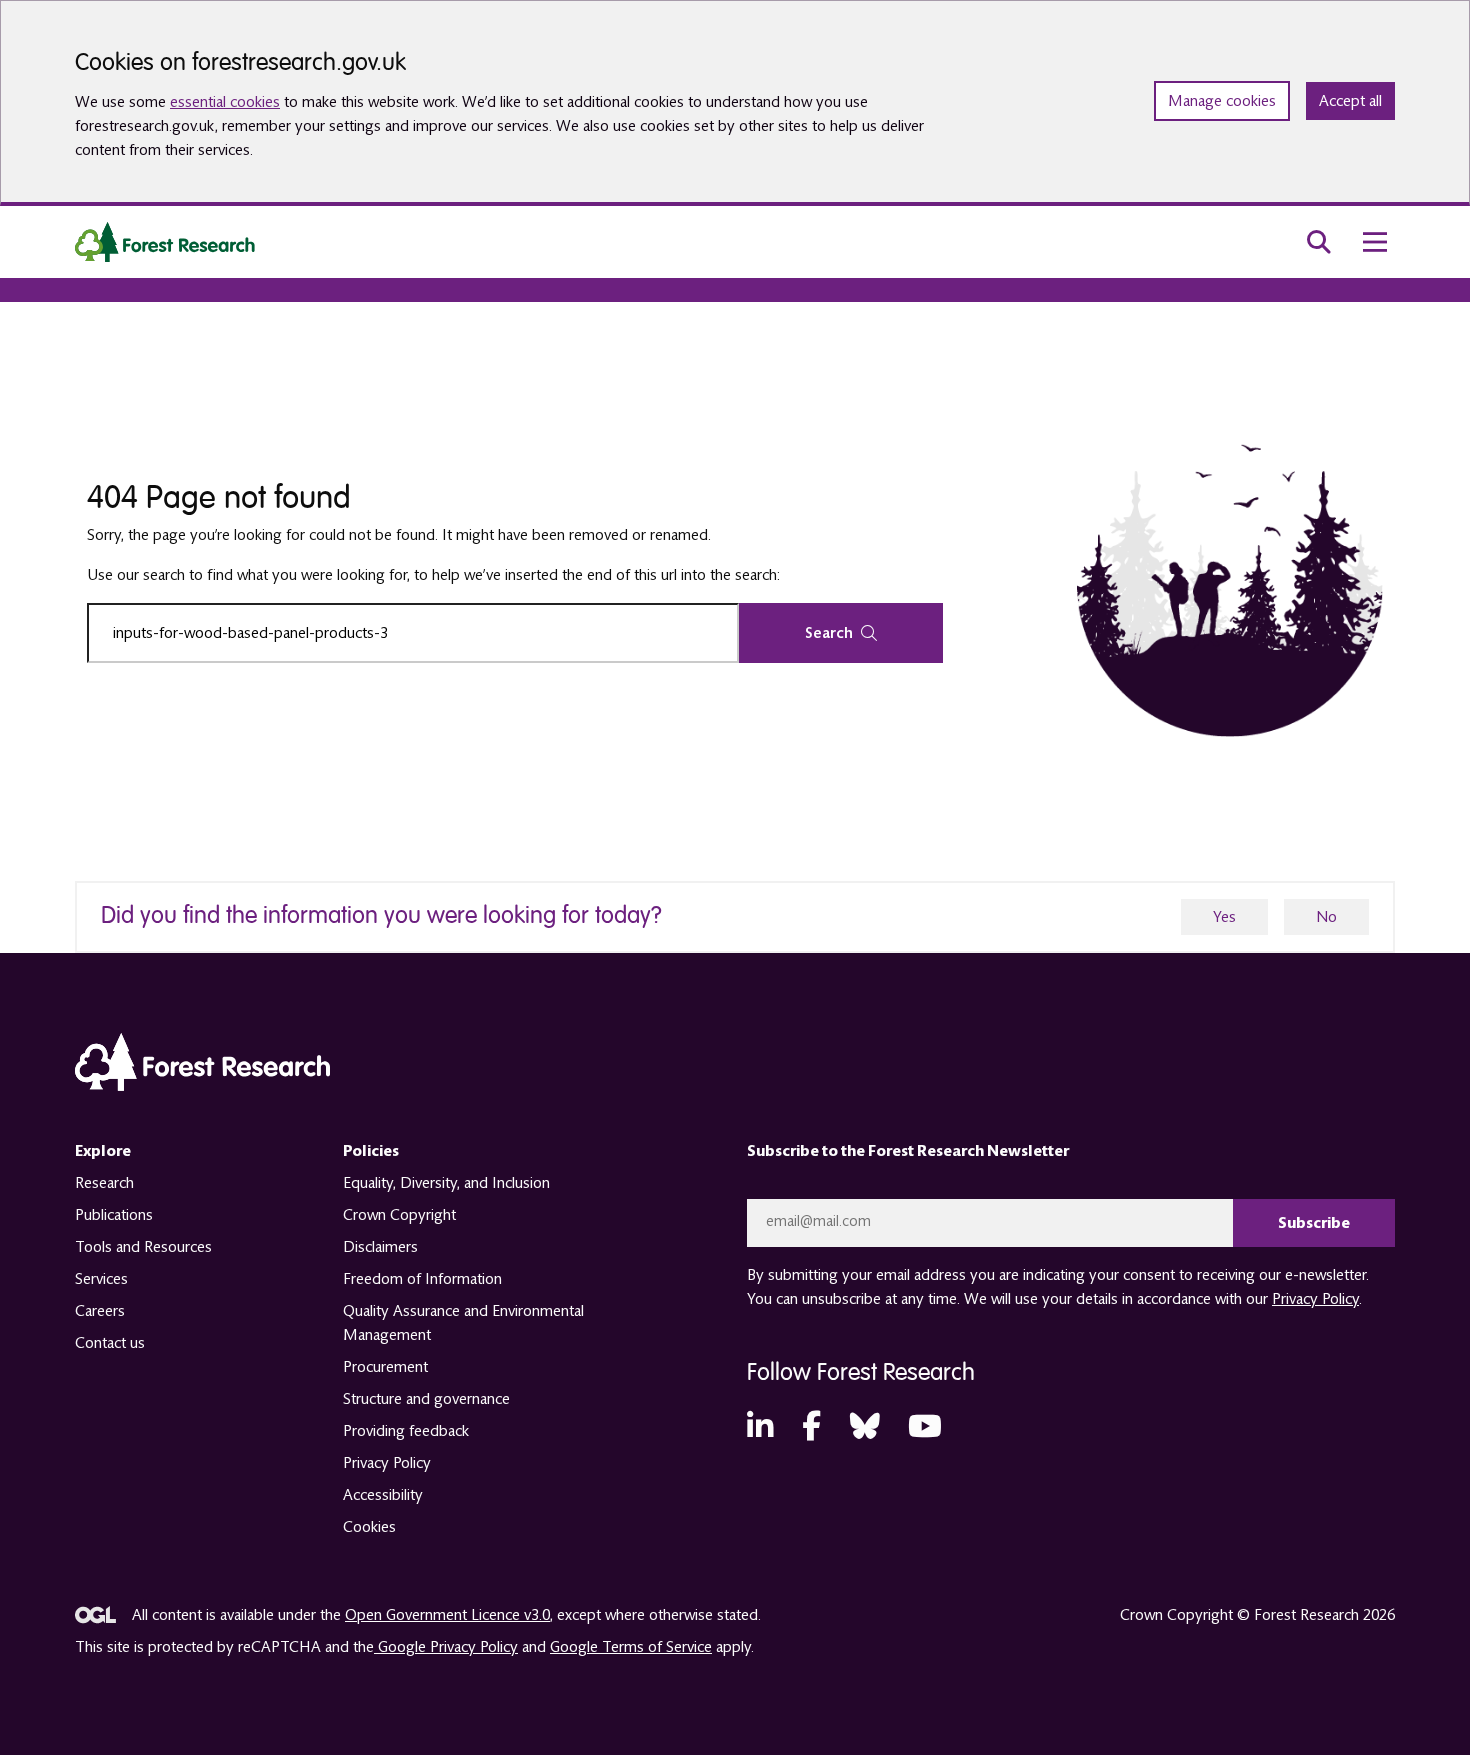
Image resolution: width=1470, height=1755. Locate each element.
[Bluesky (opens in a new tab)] (865, 1427)
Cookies (369, 1527)
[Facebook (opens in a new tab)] (811, 1427)
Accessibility (383, 1495)
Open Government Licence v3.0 (447, 1615)
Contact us (110, 1343)
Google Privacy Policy (446, 1647)
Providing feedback (406, 1431)
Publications (114, 1215)
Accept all (1350, 101)
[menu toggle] (1375, 242)
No (1326, 917)
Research (104, 1183)
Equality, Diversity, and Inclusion (446, 1183)
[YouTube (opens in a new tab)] (925, 1427)
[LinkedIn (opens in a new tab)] (760, 1427)
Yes (1224, 917)
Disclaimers (380, 1247)
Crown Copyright (399, 1215)
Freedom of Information (422, 1279)
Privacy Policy (387, 1463)
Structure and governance (426, 1399)
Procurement (385, 1367)
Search (829, 633)
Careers (100, 1311)
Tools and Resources (143, 1247)
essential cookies (225, 102)
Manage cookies (1222, 101)
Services (101, 1279)
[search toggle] (1319, 242)
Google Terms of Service (631, 1647)
